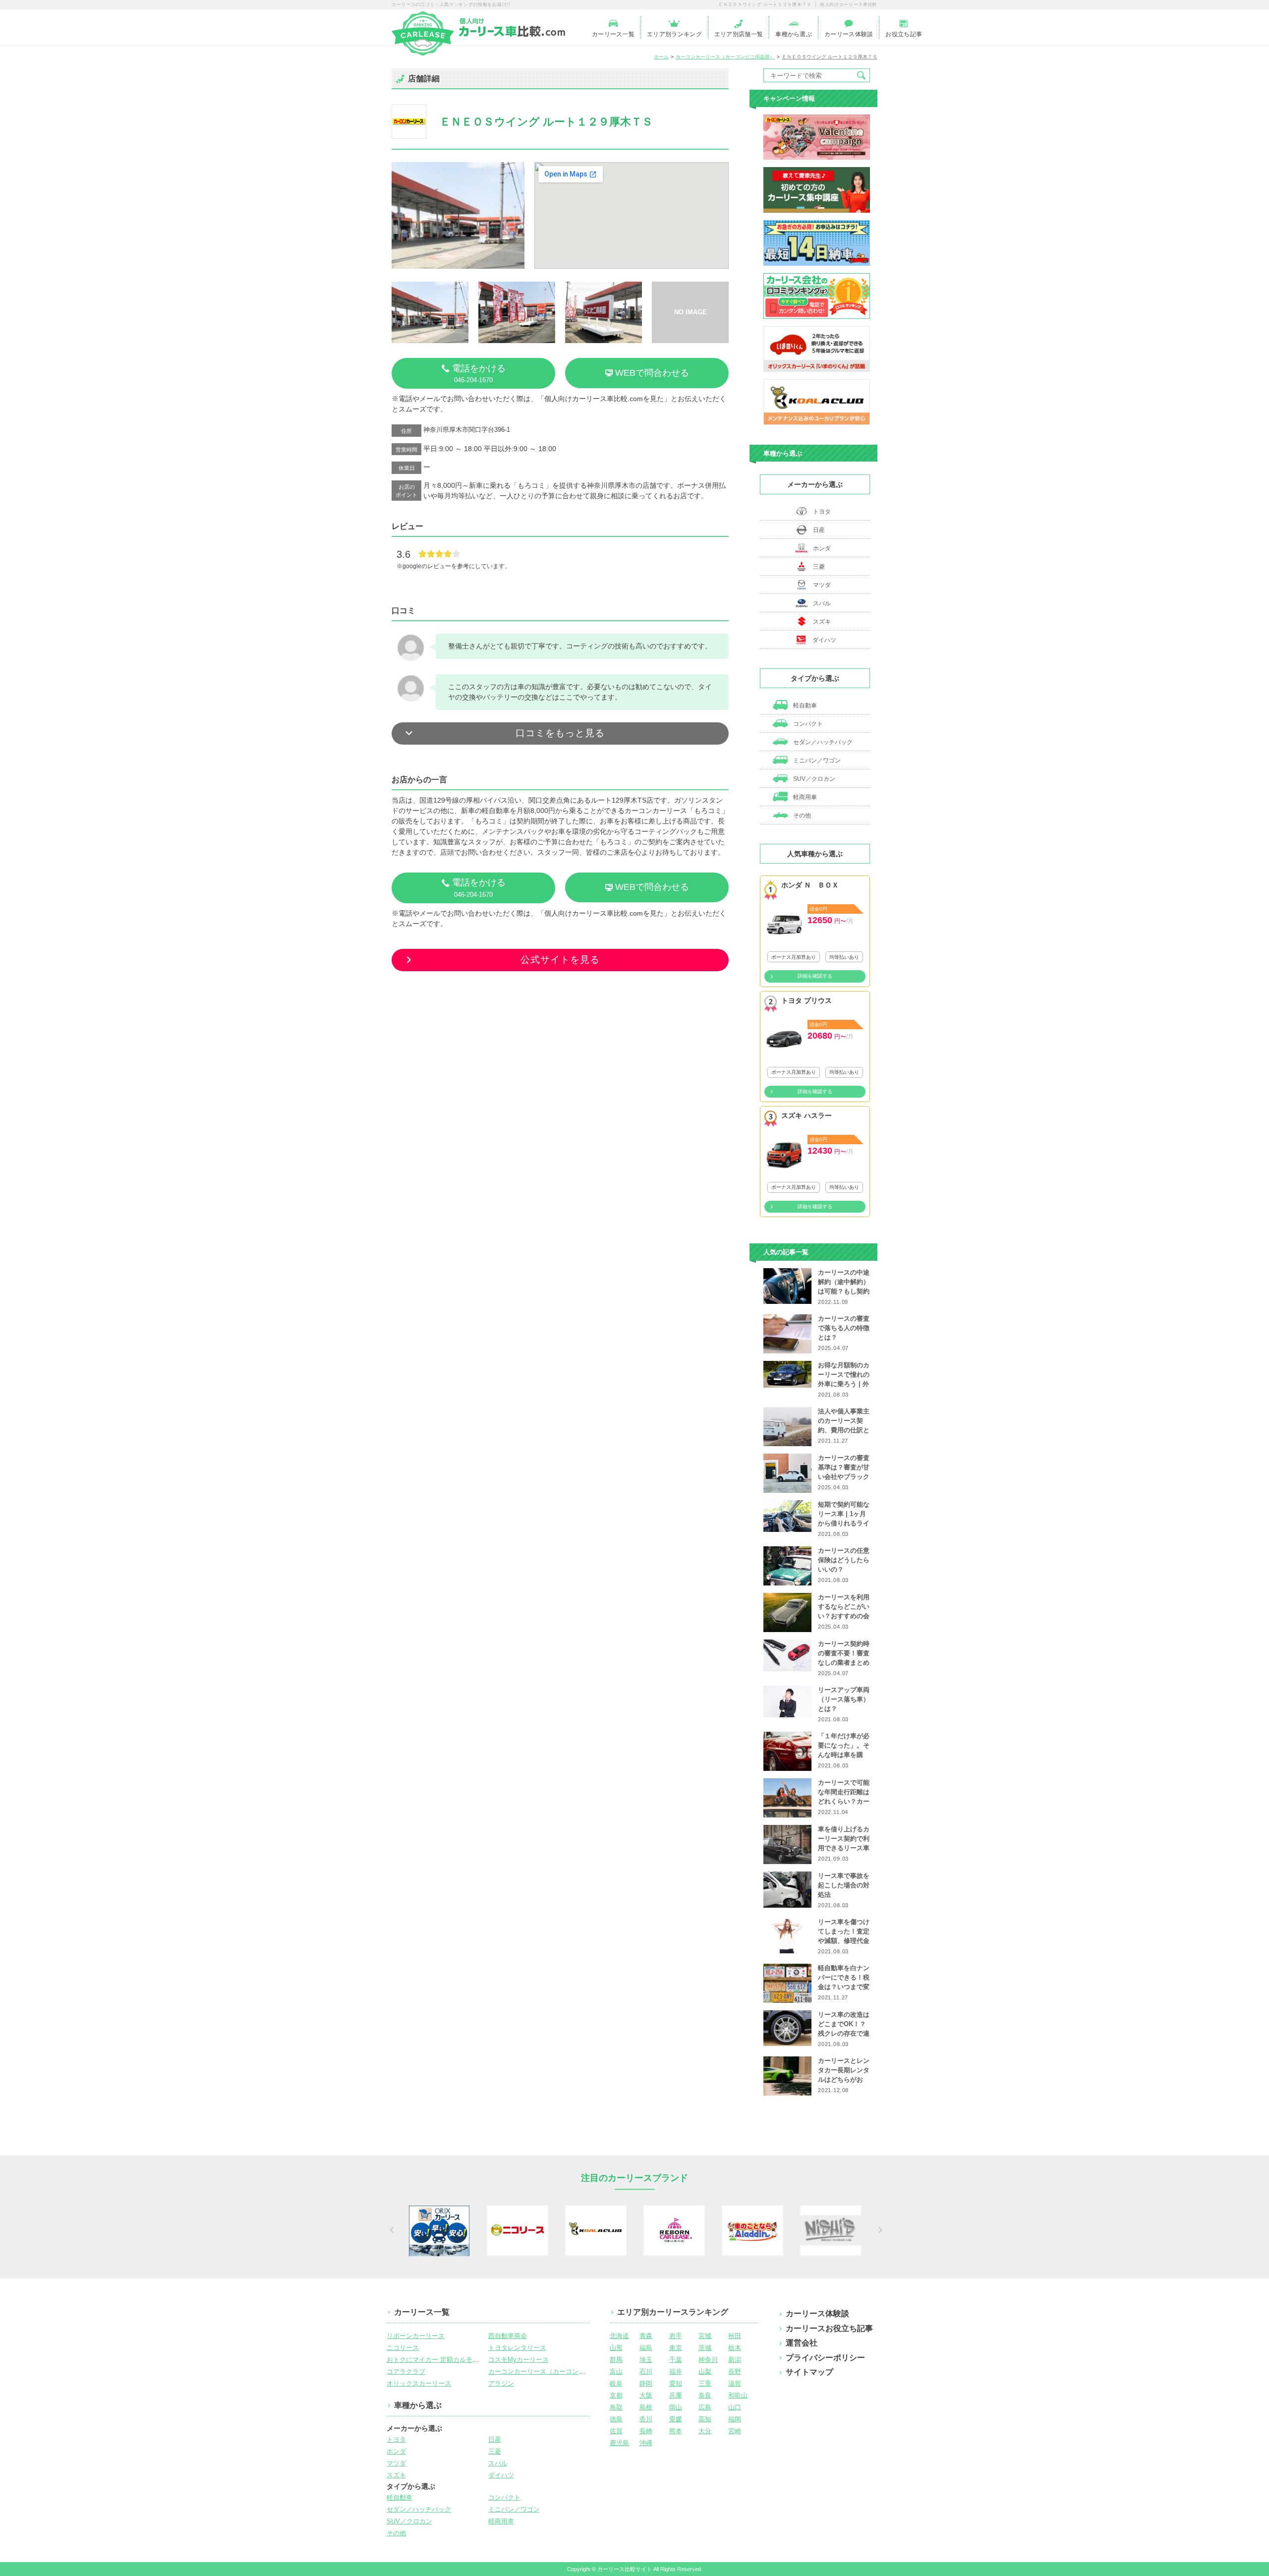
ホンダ (822, 548)
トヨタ (822, 512)
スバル (822, 603)
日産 (819, 530)
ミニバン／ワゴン (816, 761)
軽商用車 (804, 797)
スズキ (822, 622)
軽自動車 (804, 705)
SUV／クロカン (813, 779)
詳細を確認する (815, 976)
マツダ (822, 585)
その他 (801, 816)
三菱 (819, 567)
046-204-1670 (479, 374)
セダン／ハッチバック (822, 742)
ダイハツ (824, 640)
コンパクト (807, 724)
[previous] (390, 2230)
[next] (879, 2230)
